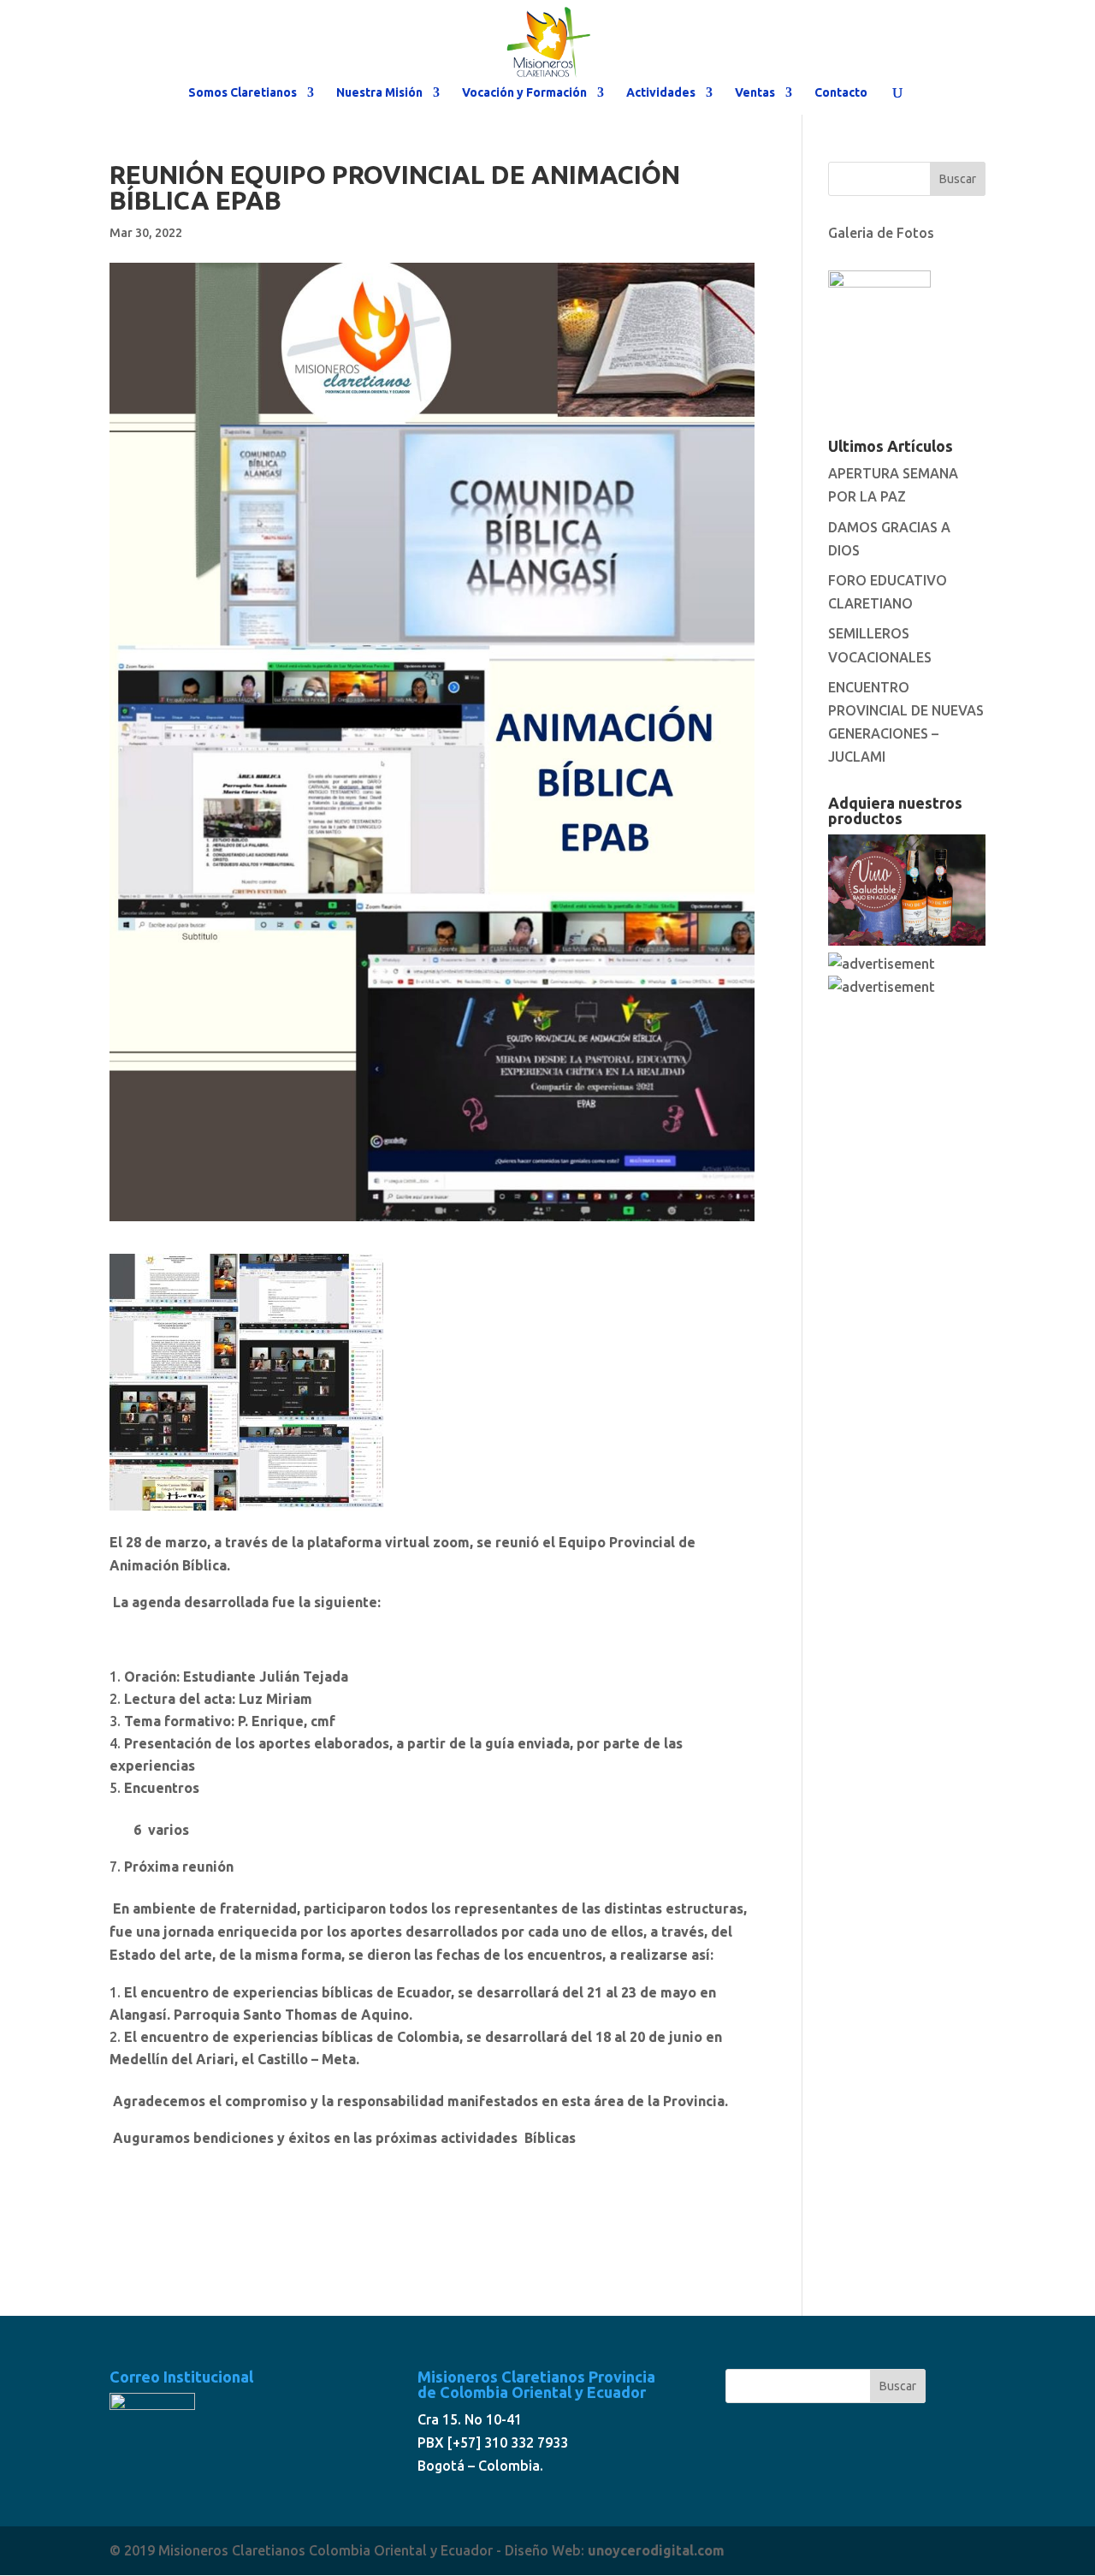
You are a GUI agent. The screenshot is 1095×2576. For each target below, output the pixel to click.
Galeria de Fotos (881, 233)
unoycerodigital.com (656, 2550)
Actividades (661, 93)
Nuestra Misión (379, 93)
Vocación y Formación (524, 93)
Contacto (841, 93)
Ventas (755, 93)
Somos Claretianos (243, 93)
